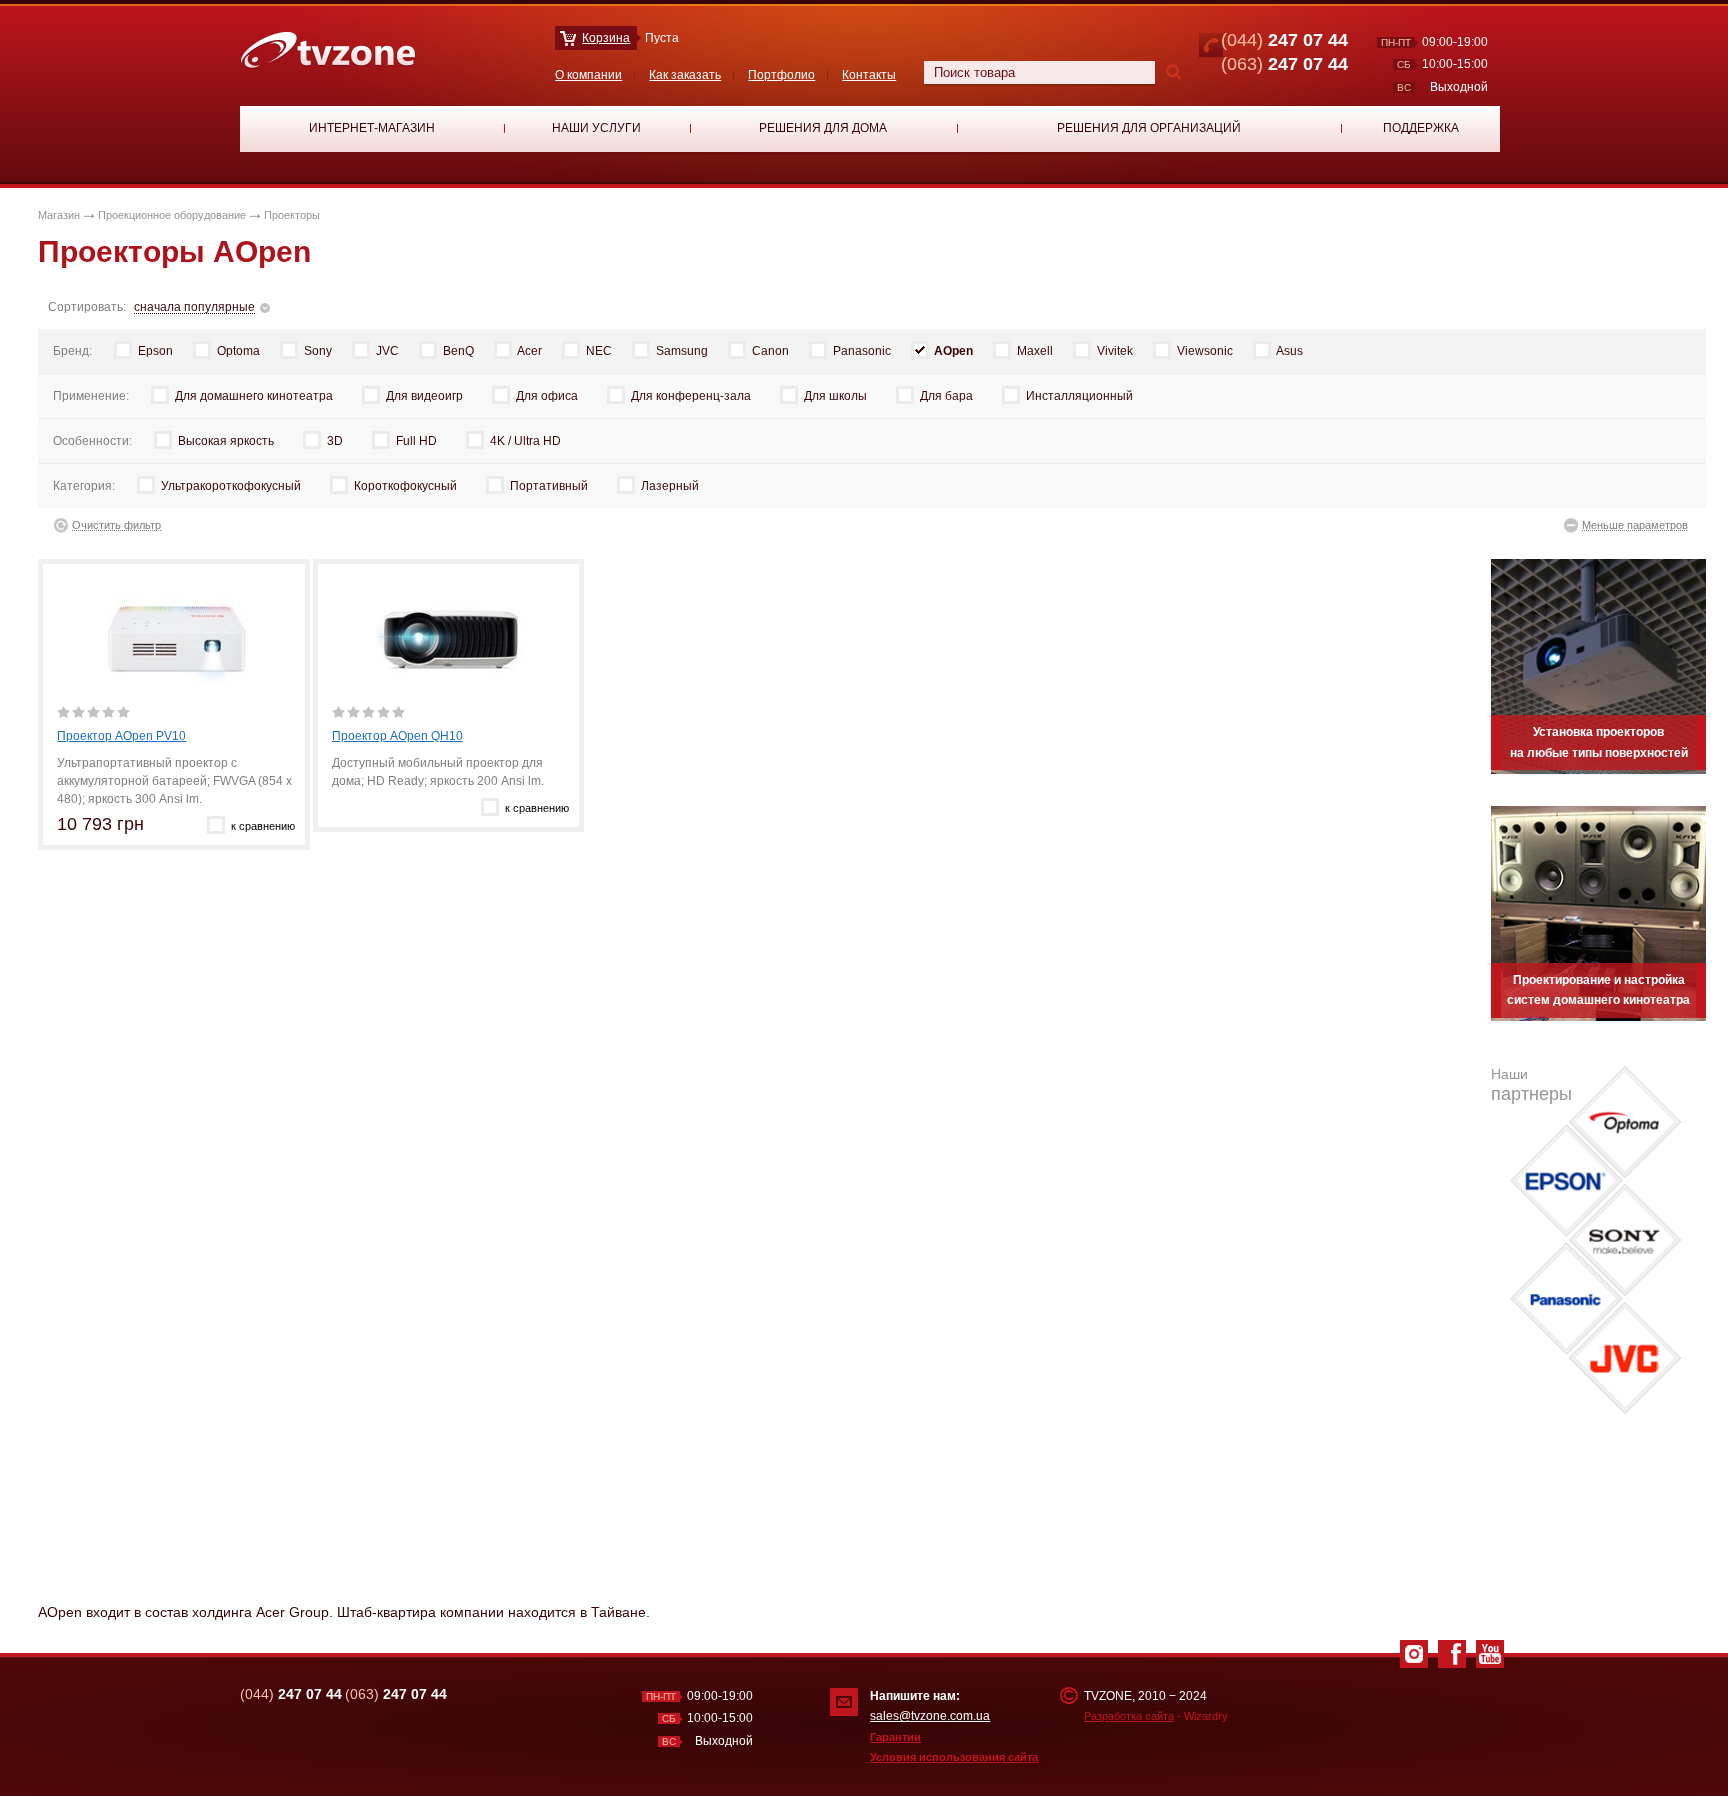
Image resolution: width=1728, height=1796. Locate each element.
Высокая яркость (226, 441)
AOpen (953, 351)
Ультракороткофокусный (231, 486)
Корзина (606, 38)
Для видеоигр (424, 396)
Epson (155, 351)
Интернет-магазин (372, 128)
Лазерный (670, 486)
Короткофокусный (405, 486)
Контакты (869, 75)
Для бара (946, 396)
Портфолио (781, 75)
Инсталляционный (1079, 396)
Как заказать (685, 75)
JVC (387, 351)
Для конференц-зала (691, 396)
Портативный (549, 486)
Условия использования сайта (954, 1757)
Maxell (1035, 351)
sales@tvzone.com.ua (930, 1716)
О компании (588, 75)
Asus (1289, 351)
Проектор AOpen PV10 (121, 736)
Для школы (835, 396)
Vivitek (1115, 351)
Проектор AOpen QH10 (397, 736)
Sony (318, 351)
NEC (599, 351)
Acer (529, 351)
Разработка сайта (1129, 1716)
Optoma (238, 351)
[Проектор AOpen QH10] (450, 639)
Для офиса (547, 396)
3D (335, 441)
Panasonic (862, 351)
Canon (770, 351)
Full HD (416, 441)
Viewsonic (1205, 351)
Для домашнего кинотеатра (254, 396)
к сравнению (263, 826)
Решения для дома (823, 128)
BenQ (458, 351)
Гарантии (895, 1737)
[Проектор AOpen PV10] (175, 639)
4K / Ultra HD (525, 441)
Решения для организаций (1149, 128)
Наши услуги (596, 128)
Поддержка (1421, 128)
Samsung (682, 351)
